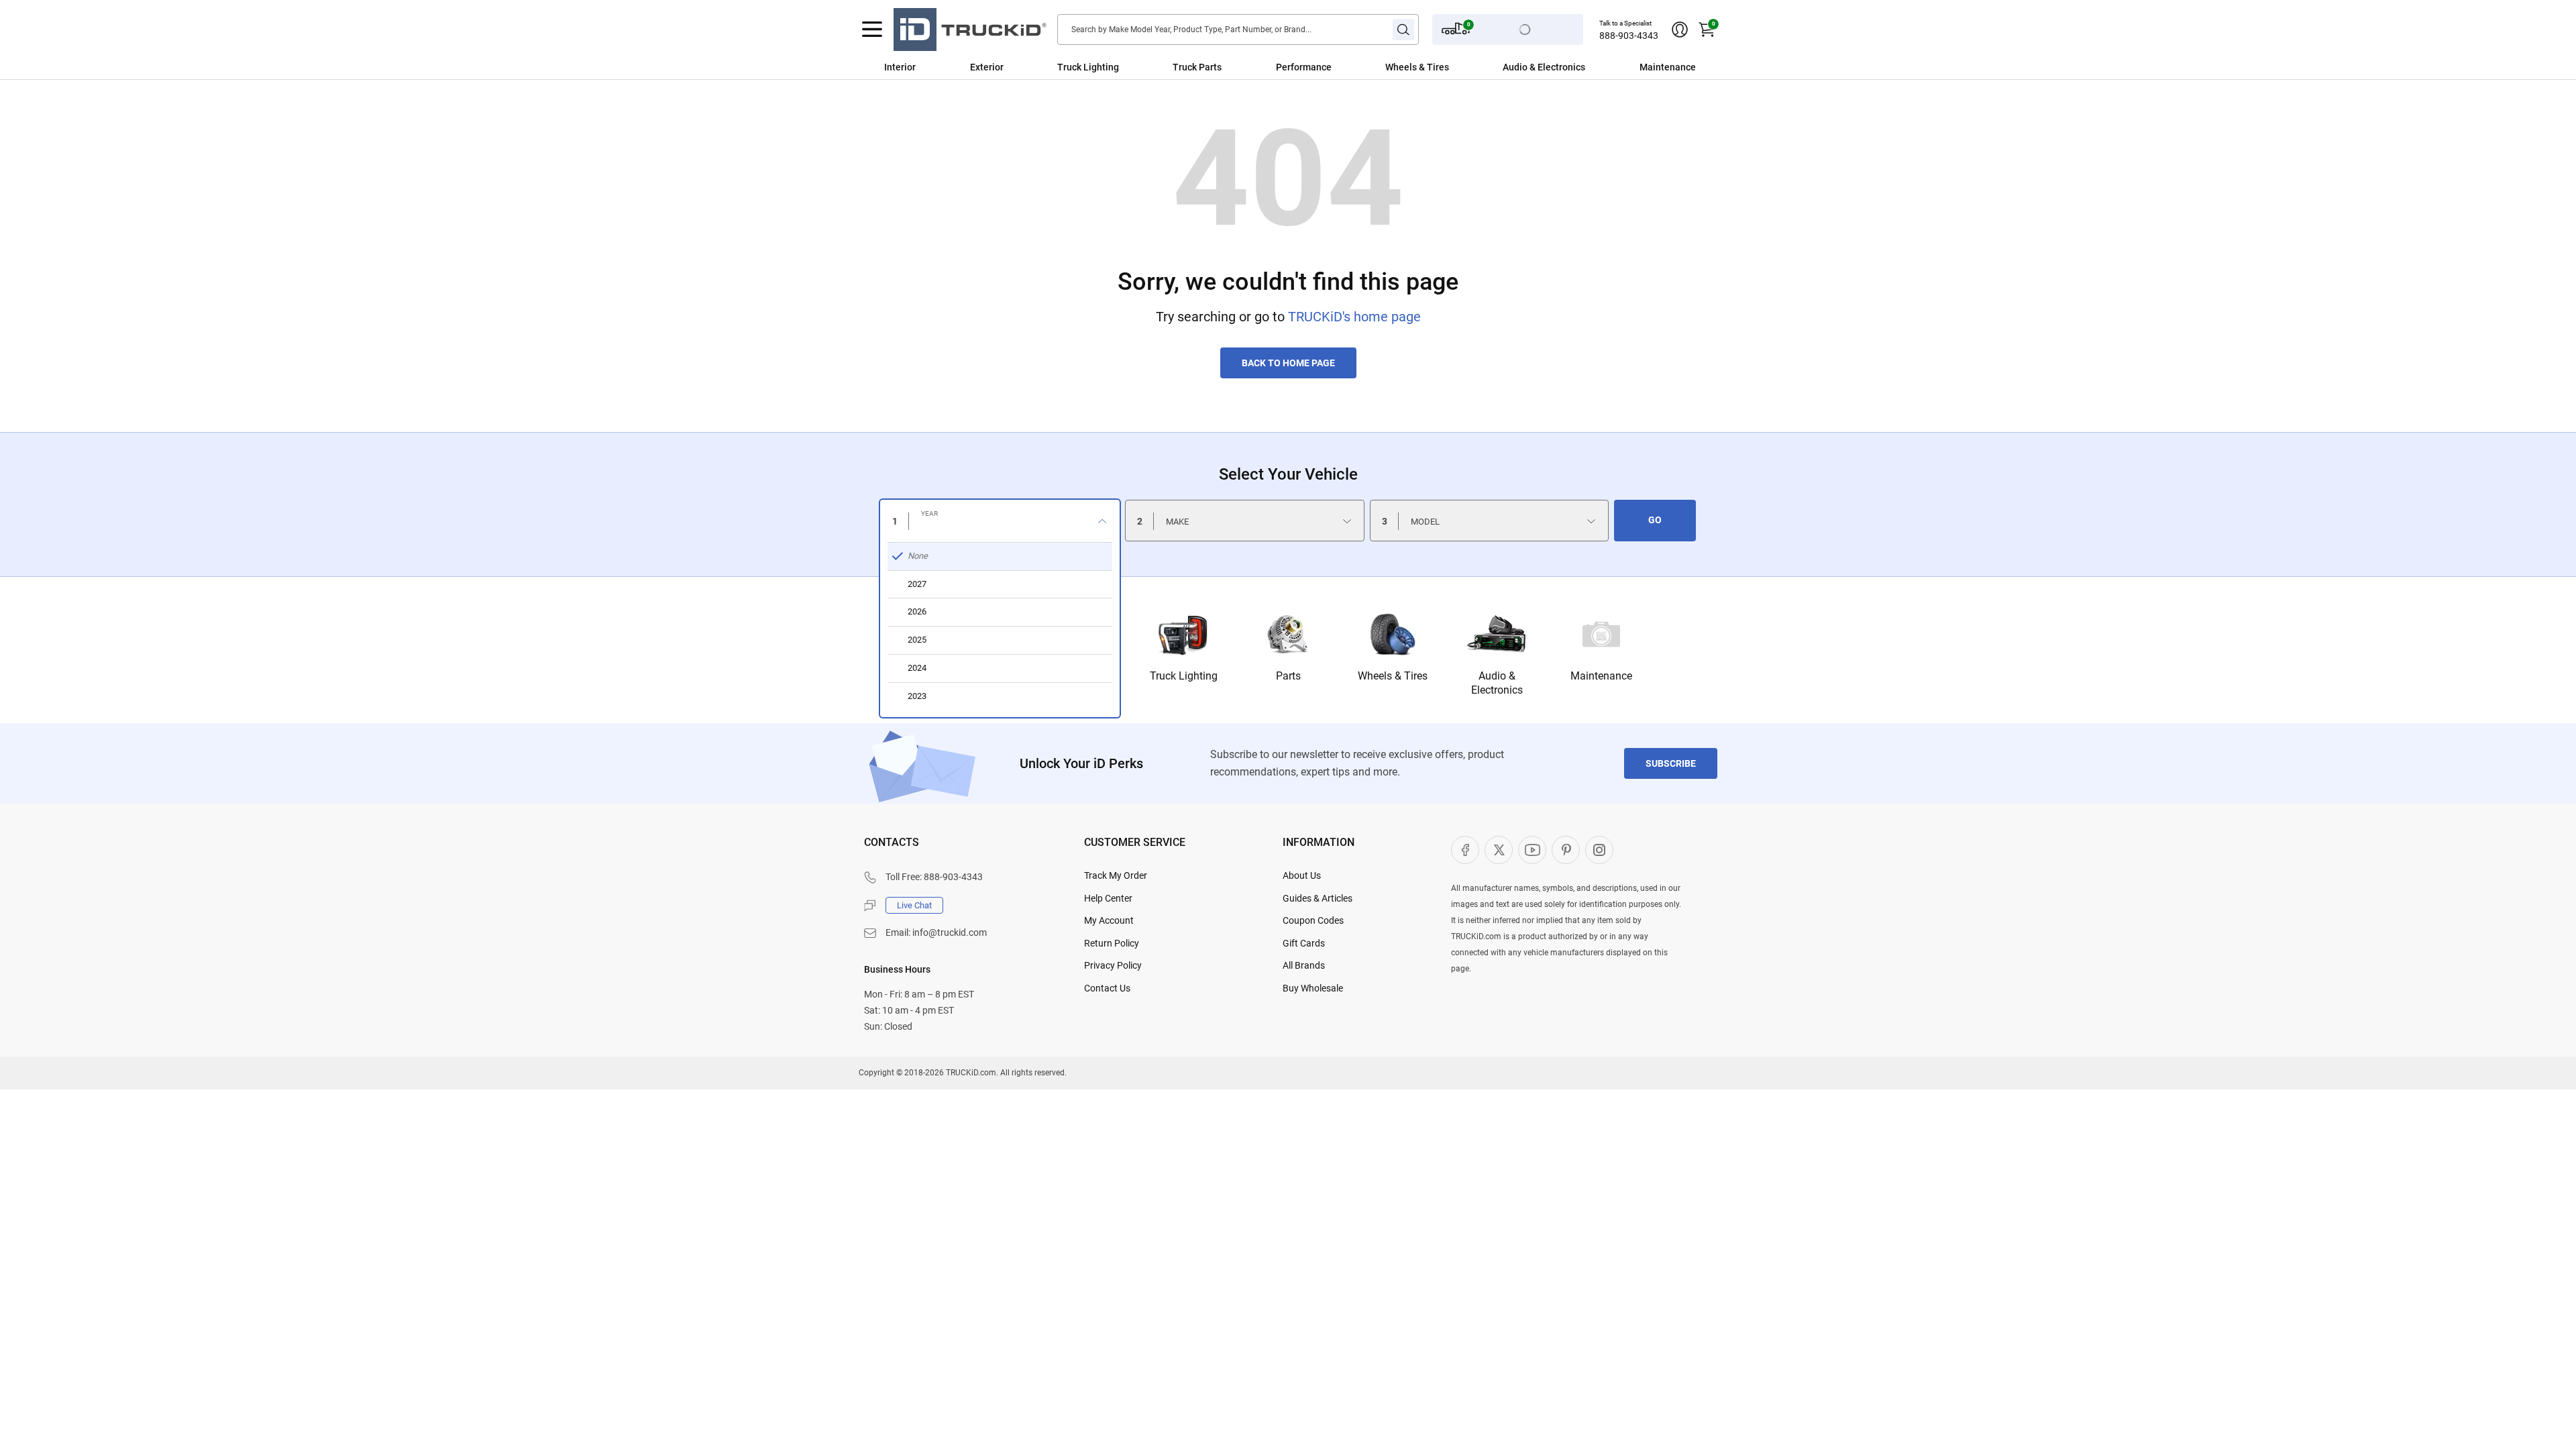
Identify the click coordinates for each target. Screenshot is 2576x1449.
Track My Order (1116, 875)
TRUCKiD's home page (1354, 317)
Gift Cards (1304, 943)
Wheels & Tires (1417, 67)
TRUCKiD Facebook (1465, 850)
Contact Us (1107, 988)
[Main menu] (872, 30)
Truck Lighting (1088, 67)
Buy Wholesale (1313, 988)
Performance (1304, 67)
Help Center (1108, 898)
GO (1655, 520)
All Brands (1304, 965)
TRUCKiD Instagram (1599, 850)
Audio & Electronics (1544, 67)
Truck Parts (1197, 67)
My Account (1109, 920)
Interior (900, 67)
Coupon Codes (1313, 920)
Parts (1288, 676)
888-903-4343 (1629, 36)
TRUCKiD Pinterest (1566, 850)
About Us (1302, 875)
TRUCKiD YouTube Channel (1532, 850)
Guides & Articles (1318, 898)
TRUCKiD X (1499, 850)
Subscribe (1671, 763)
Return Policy (1112, 943)
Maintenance (1668, 67)
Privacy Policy (1113, 965)
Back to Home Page (1288, 363)
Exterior (987, 67)
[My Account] (1680, 30)
